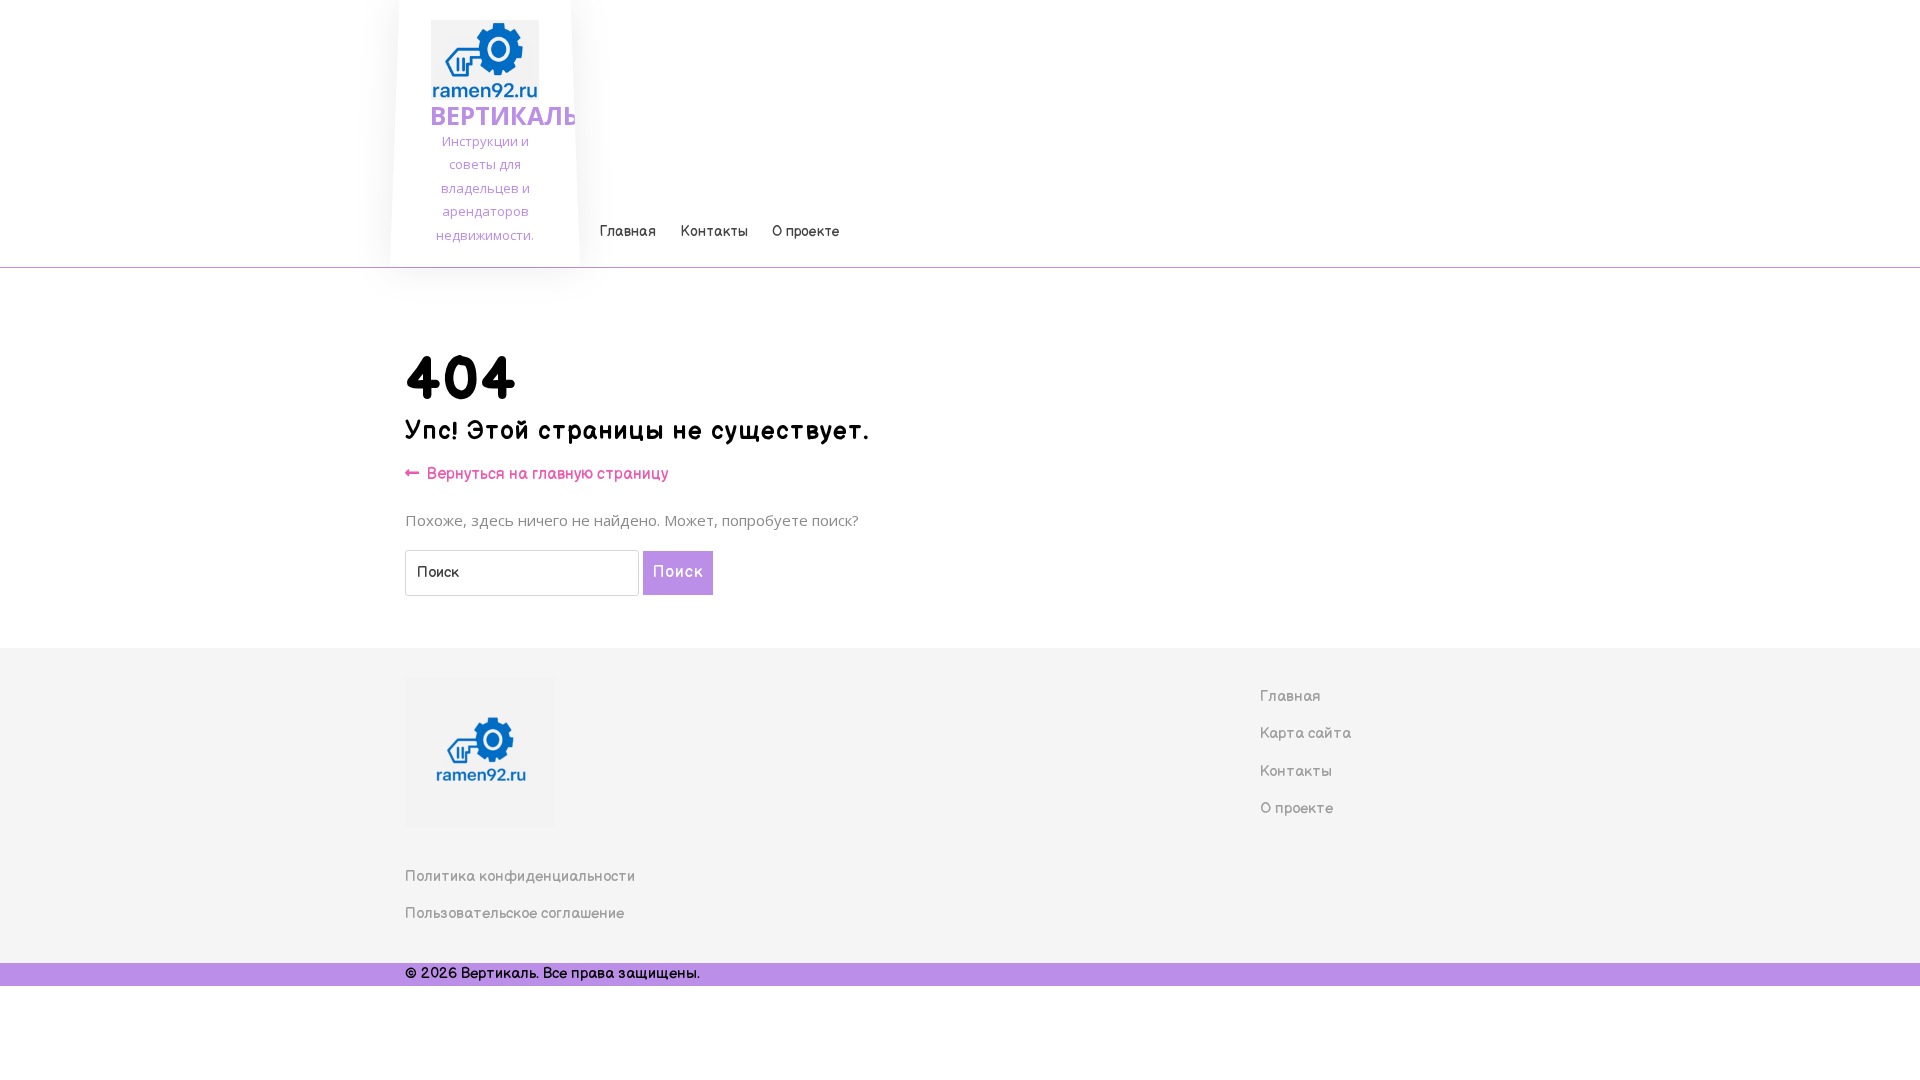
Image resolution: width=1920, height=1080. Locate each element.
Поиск (678, 572)
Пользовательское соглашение (514, 913)
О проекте (806, 231)
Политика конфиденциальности (520, 876)
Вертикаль (504, 115)
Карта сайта (1305, 733)
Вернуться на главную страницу (547, 475)
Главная (628, 231)
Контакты (714, 231)
